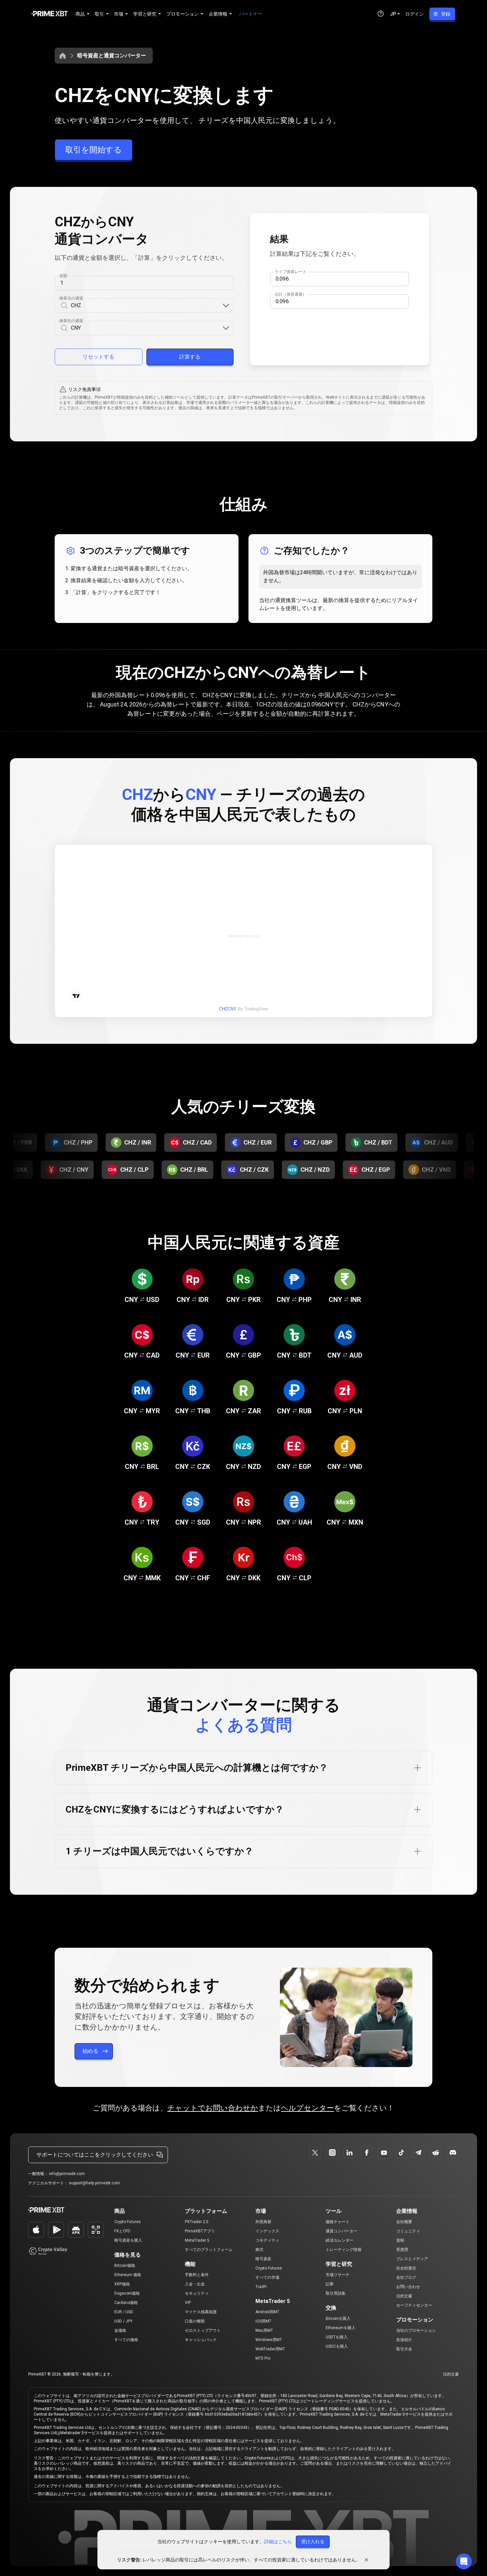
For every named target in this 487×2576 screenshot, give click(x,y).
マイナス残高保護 (201, 2312)
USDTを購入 (337, 2337)
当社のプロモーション (416, 2330)
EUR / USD (124, 2312)
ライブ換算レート (291, 272)
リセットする (98, 357)
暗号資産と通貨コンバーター (112, 56)
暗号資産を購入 (128, 2240)
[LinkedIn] (350, 2153)
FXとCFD (122, 2231)
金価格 (120, 2330)
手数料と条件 (197, 2275)
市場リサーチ (338, 2275)
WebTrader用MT (270, 2349)
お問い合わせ (408, 2287)
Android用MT (267, 2312)
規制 (400, 2240)
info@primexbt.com (67, 2174)
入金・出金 (195, 2284)
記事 (330, 2284)
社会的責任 (406, 2268)
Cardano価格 (126, 2303)
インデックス (267, 2231)
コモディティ (267, 2240)
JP (393, 14)
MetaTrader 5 (197, 2240)
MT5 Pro (263, 2358)
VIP (188, 2303)
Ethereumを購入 (341, 2328)
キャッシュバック (201, 2340)
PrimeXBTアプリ (200, 2231)
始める (90, 2051)
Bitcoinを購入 (338, 2319)
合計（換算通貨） (291, 294)
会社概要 (404, 2222)
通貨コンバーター (342, 2231)
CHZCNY (228, 1009)
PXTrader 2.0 (197, 2222)
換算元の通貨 (71, 298)
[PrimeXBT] (50, 14)
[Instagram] (332, 2153)
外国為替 (263, 2222)
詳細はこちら (278, 2542)
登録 (446, 14)
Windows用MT (269, 2340)
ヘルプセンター (307, 2108)
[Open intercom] (464, 2561)
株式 (259, 2250)
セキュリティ (197, 2293)
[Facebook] (367, 2153)
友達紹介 (404, 2340)
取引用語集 (336, 2293)
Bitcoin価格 (125, 2266)
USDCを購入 (337, 2346)
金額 (63, 276)
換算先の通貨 (71, 321)
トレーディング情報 (344, 2250)
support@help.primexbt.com (94, 2183)
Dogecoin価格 (127, 2293)
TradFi (261, 2287)
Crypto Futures (128, 2222)
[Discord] (453, 2153)
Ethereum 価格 (128, 2275)
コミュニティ (408, 2231)
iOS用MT (263, 2321)
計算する (190, 357)
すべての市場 (267, 2277)
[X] (315, 2153)
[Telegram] (418, 2153)
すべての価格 (126, 2340)
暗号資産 (263, 2259)
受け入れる (313, 2542)
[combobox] (146, 306)
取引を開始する (94, 150)
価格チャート (338, 2222)
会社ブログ (406, 2277)
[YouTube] (384, 2153)
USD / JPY (123, 2321)
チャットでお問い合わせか (213, 2108)
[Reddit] (436, 2153)
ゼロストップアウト (203, 2330)
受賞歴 (402, 2250)
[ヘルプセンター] (381, 14)
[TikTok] (401, 2153)
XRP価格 (122, 2284)
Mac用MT (264, 2330)
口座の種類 (195, 2321)
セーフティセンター (414, 2305)
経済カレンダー (340, 2240)
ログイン (414, 14)
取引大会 (404, 2349)
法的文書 (404, 2296)
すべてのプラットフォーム (209, 2250)
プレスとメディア (412, 2259)
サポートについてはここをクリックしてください (95, 2155)
